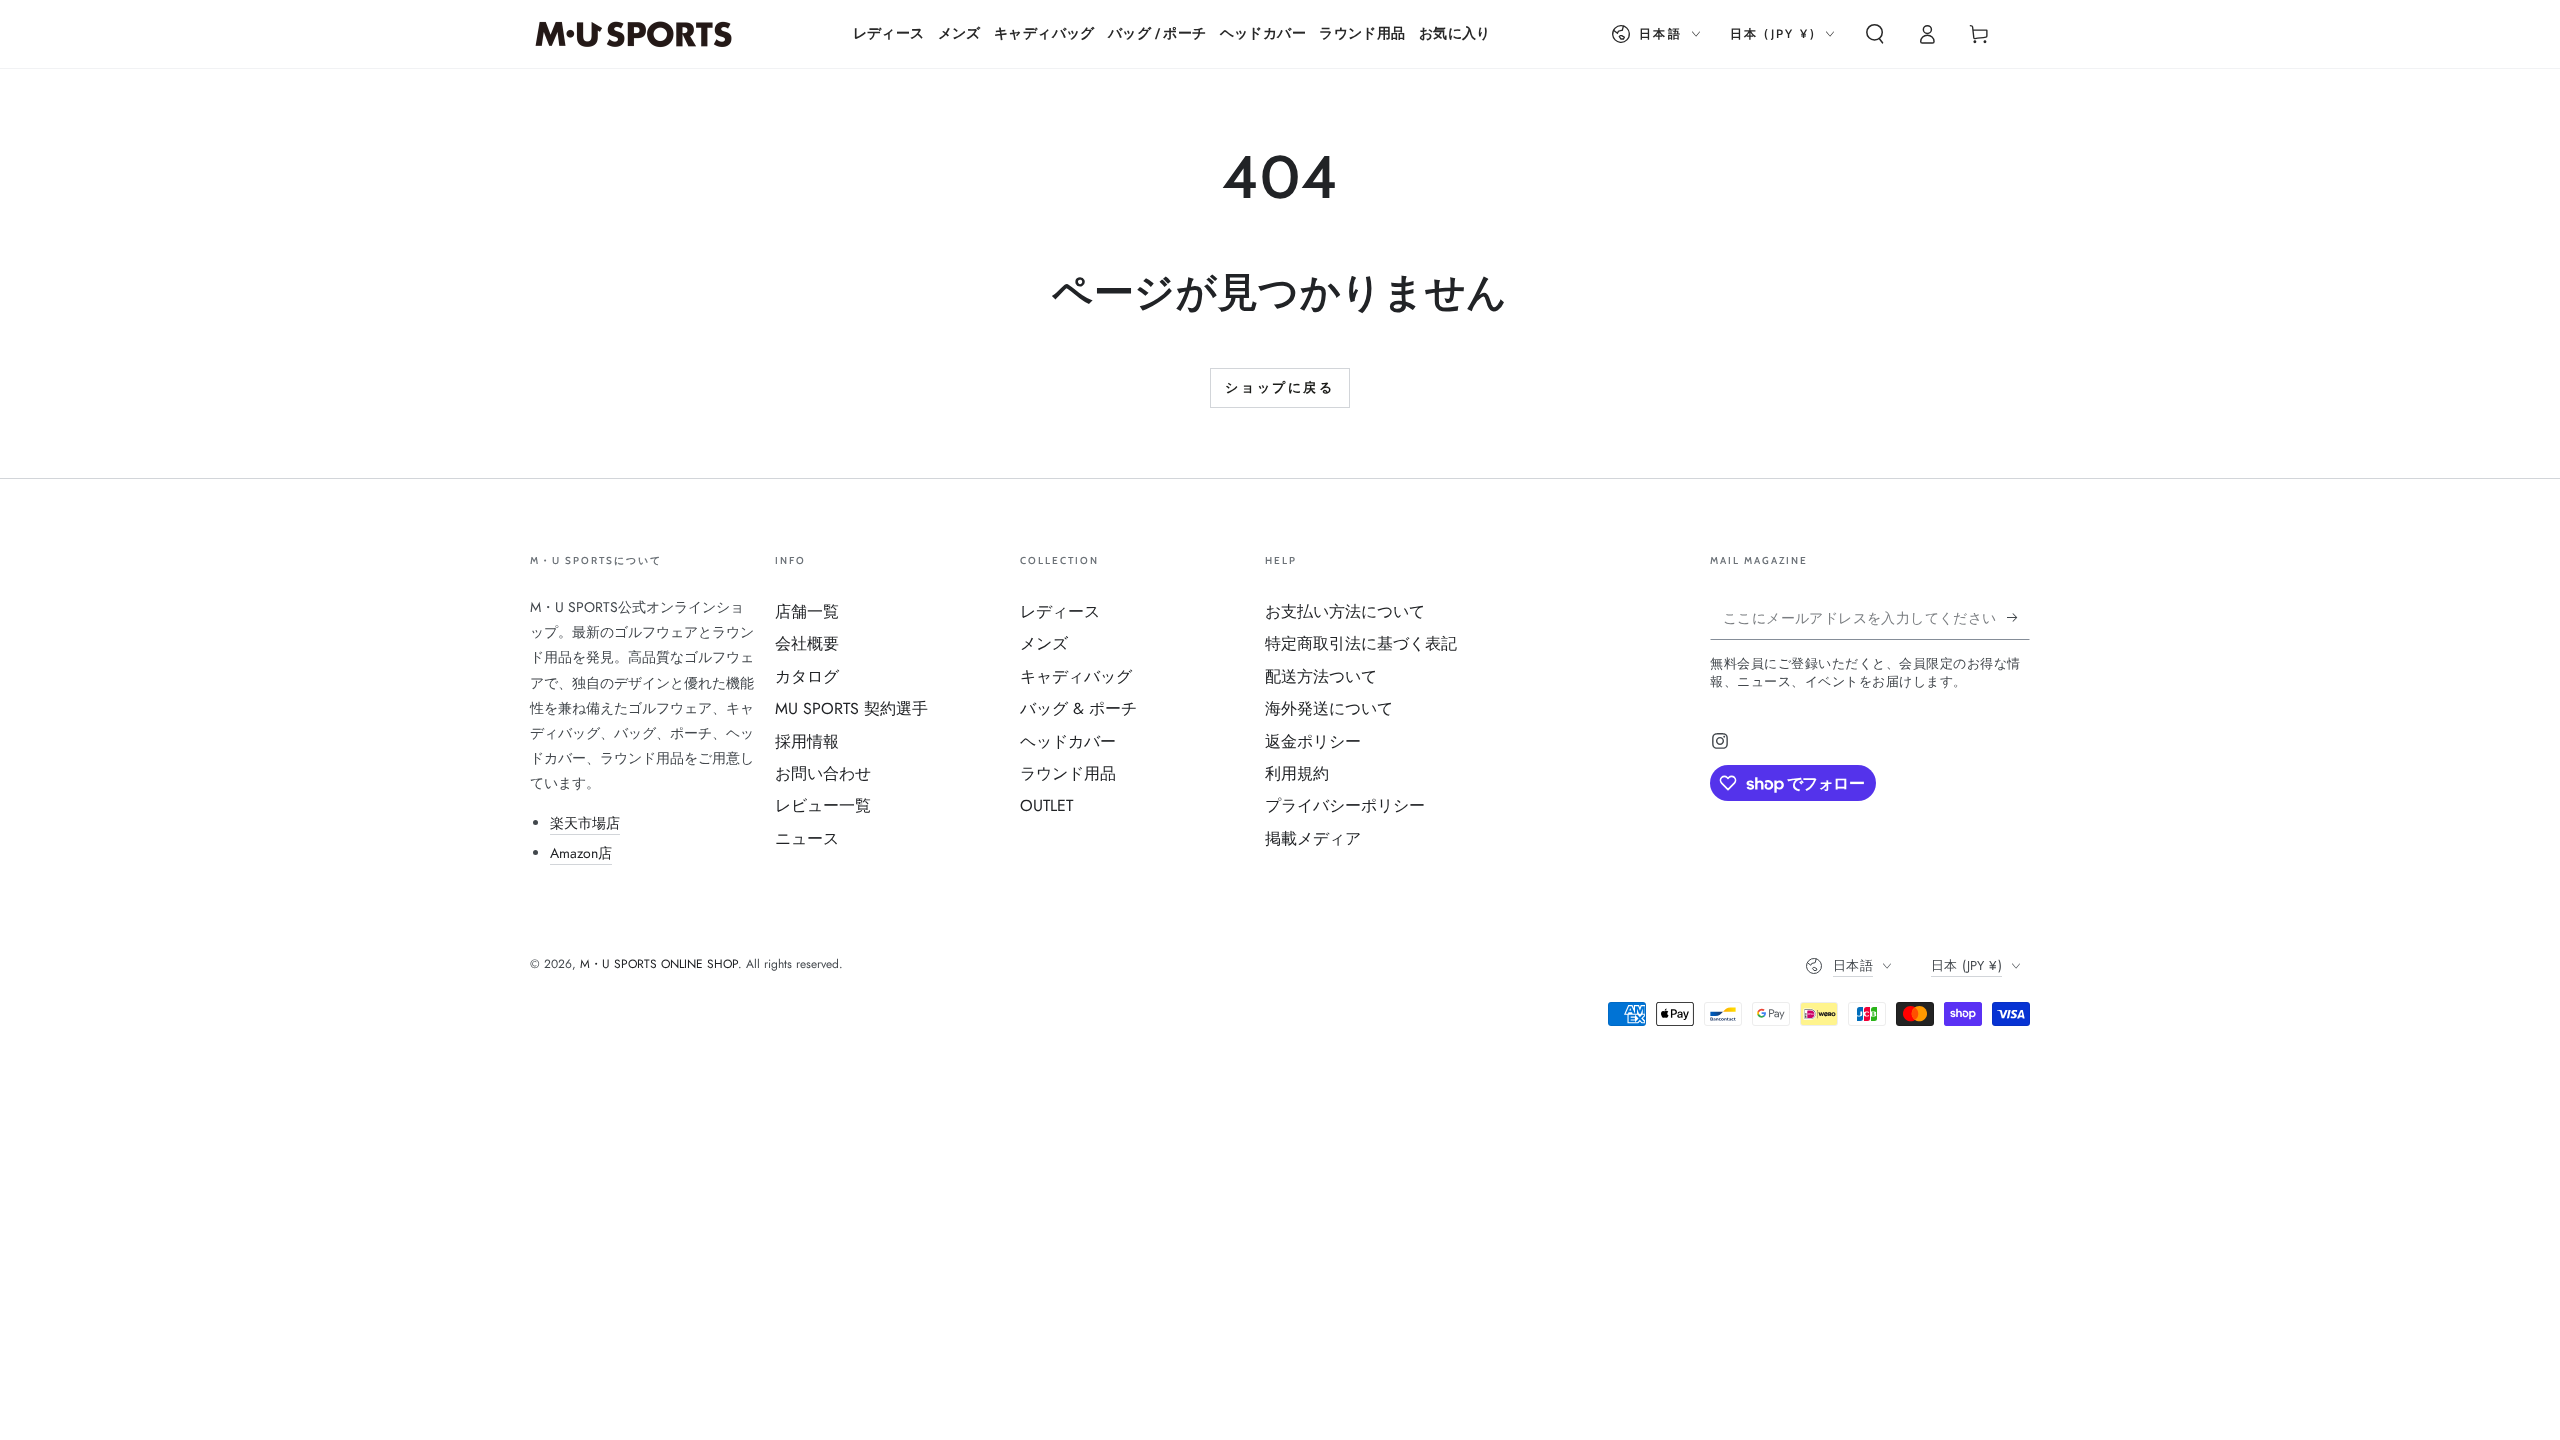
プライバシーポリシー (1345, 805)
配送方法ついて (1321, 676)
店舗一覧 (807, 611)
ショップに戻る (1279, 387)
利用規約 (1297, 773)
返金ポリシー (1313, 741)
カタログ (807, 676)
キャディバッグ (1076, 676)
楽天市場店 (585, 823)
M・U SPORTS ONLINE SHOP (659, 964)
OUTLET (1046, 805)
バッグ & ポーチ (1078, 708)
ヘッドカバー (1068, 741)
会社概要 (807, 643)
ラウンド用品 (1068, 773)
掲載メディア (1313, 838)
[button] (1875, 34)
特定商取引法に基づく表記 (1361, 643)
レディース (1060, 611)
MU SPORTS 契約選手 (851, 708)
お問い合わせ (823, 773)
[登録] (2018, 617)
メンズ (1044, 643)
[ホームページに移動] (633, 34)
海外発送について (1329, 708)
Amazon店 (581, 853)
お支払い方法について (1345, 611)
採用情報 (807, 741)
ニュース (807, 838)
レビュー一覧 (823, 805)
